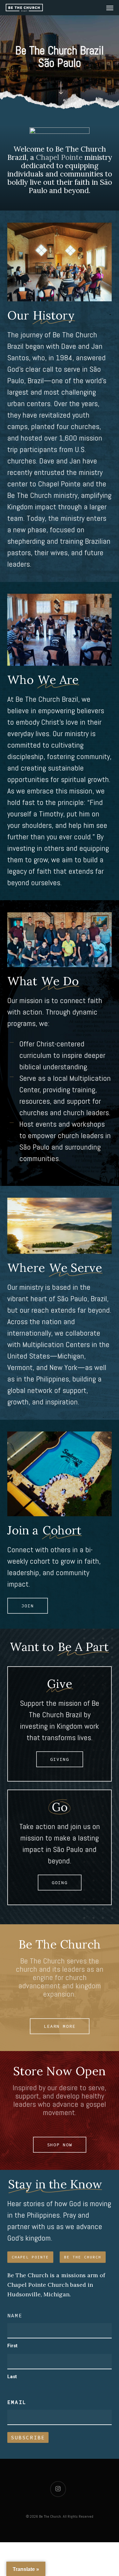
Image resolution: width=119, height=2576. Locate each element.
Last (12, 2377)
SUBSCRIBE (28, 2437)
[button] (110, 8)
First (12, 2346)
